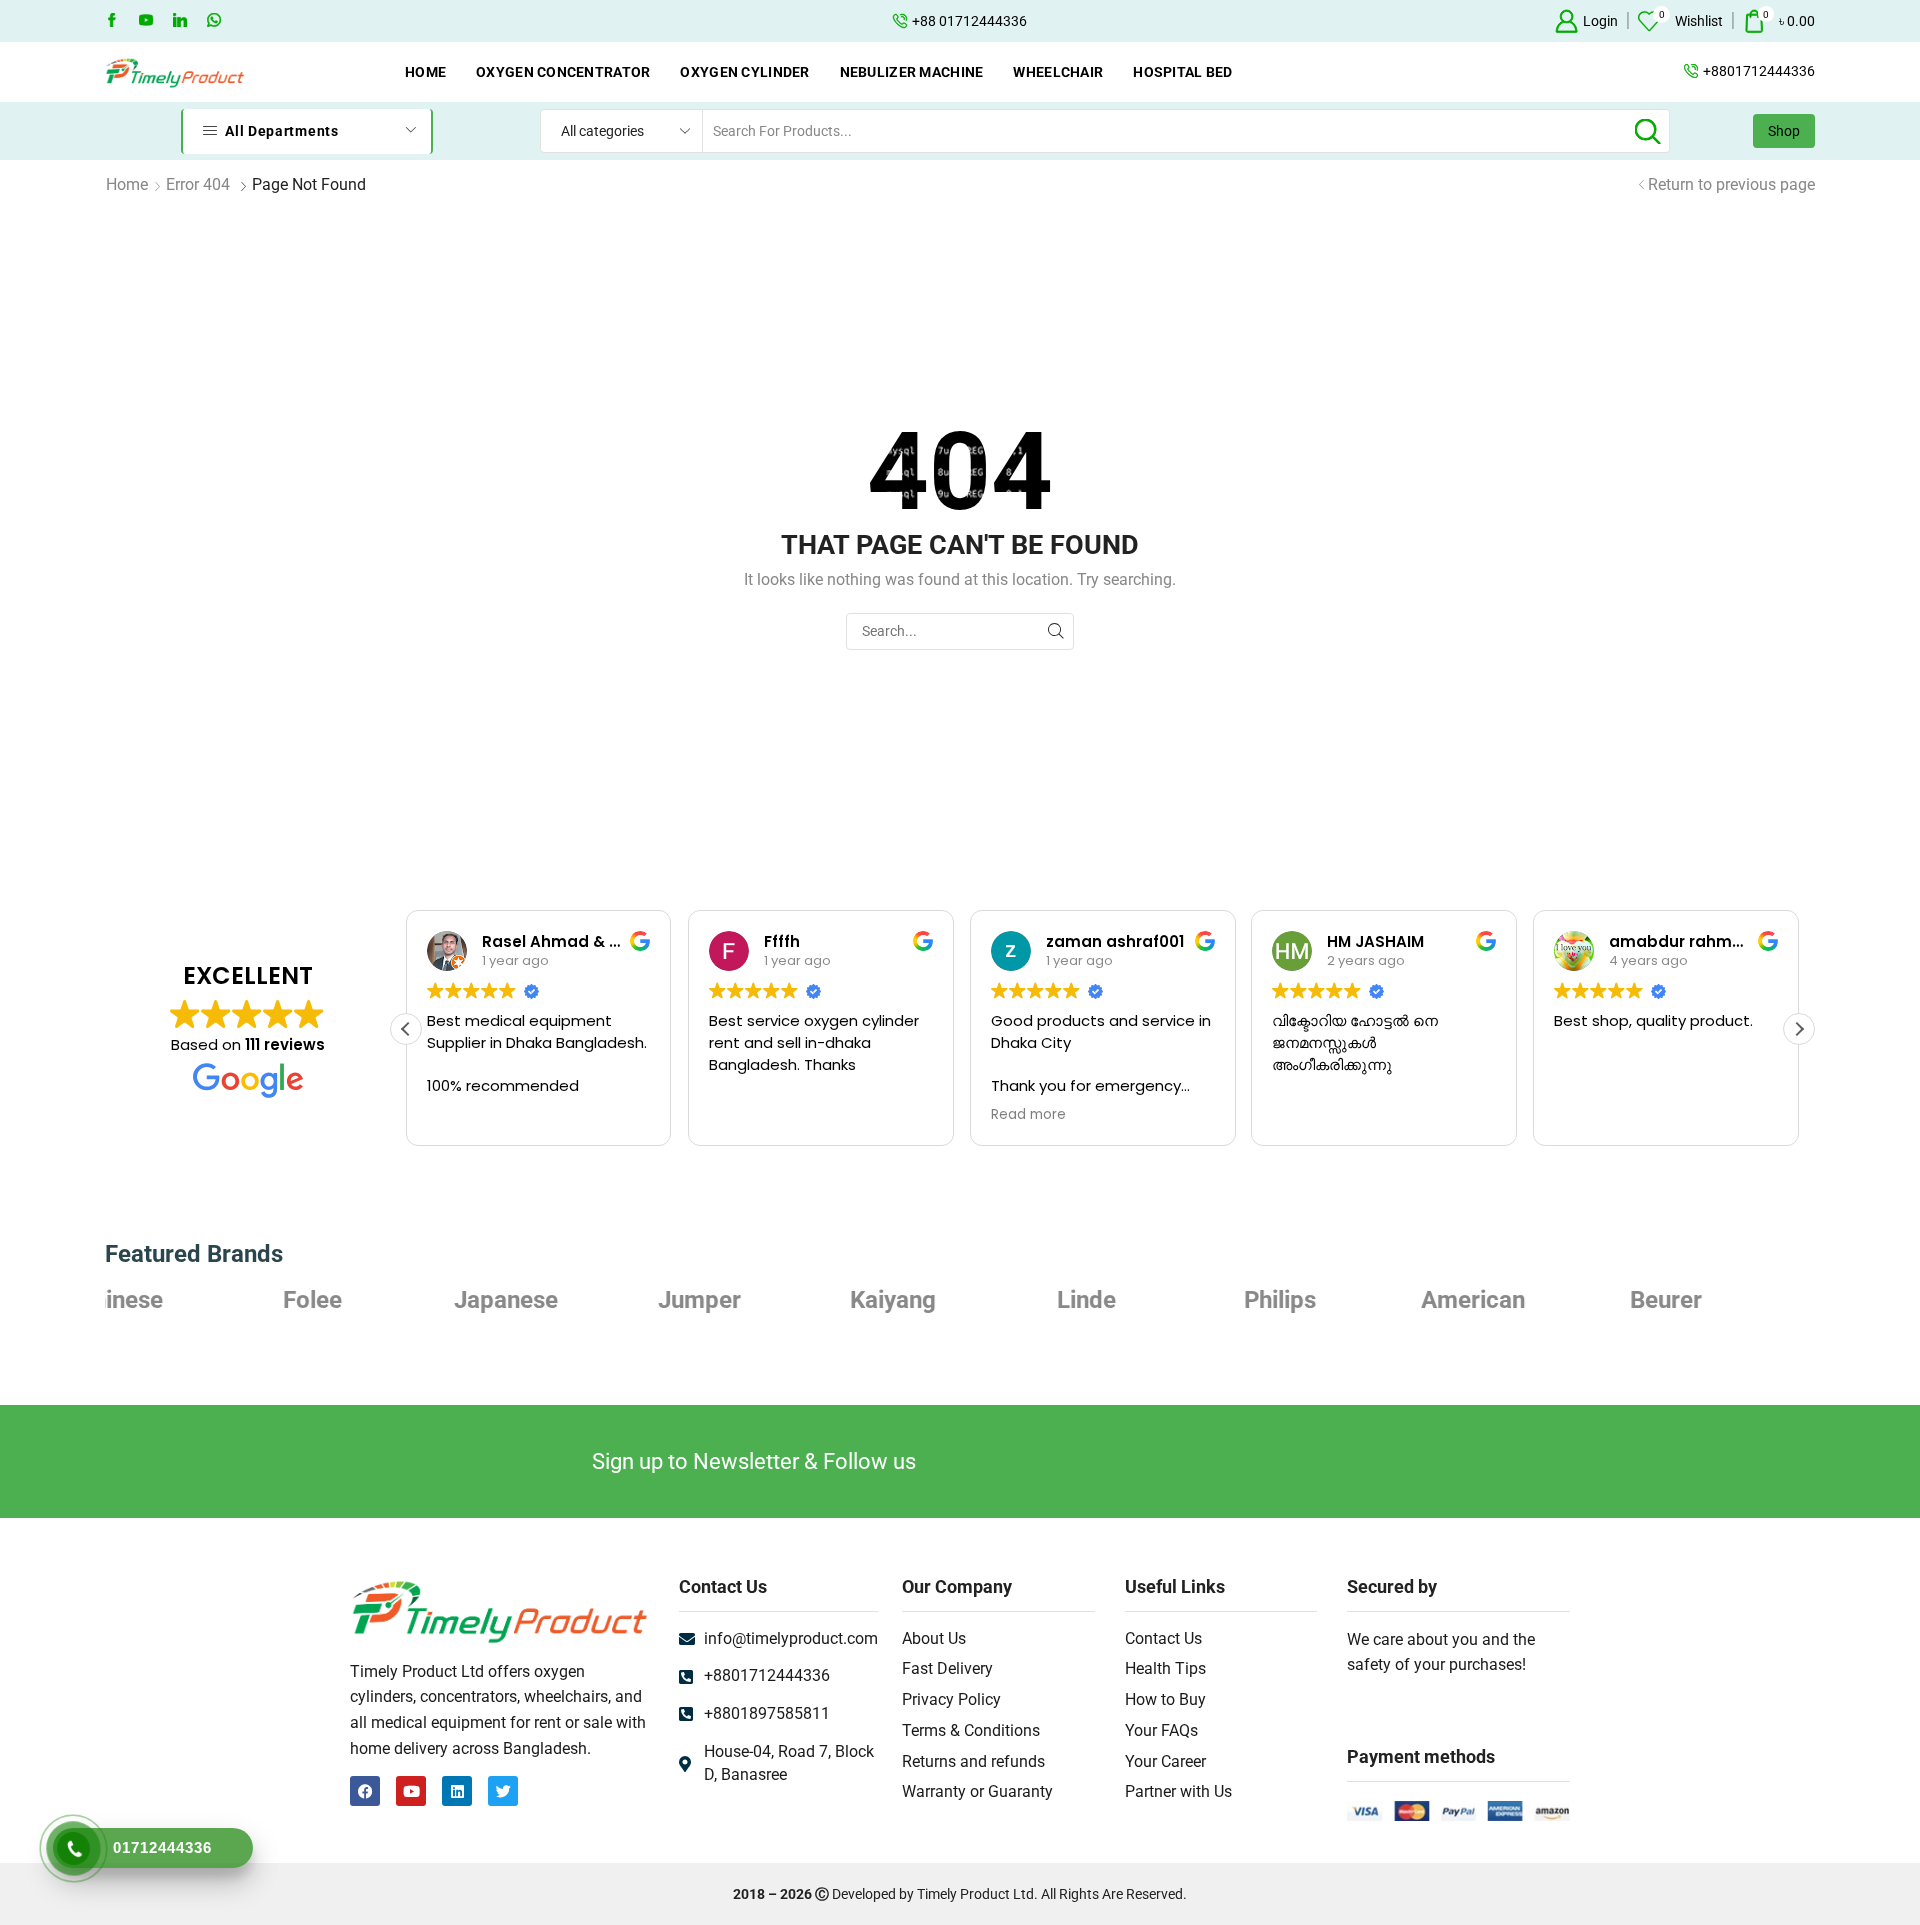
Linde (959, 1300)
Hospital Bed (1182, 72)
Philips (1153, 1300)
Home (425, 72)
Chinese (1733, 1300)
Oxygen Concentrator (563, 72)
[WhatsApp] (214, 21)
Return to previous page (1731, 184)
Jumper (573, 1300)
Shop (1784, 131)
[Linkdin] (180, 21)
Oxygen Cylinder (744, 72)
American (1347, 1300)
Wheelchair (1058, 72)
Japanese (380, 1300)
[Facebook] (112, 21)
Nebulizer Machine (912, 72)
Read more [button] (1028, 1115)
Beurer (1540, 1300)
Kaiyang (767, 1300)
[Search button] (1648, 131)
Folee (186, 1300)
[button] (1799, 1029)
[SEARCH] (1055, 631)
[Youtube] (146, 21)
